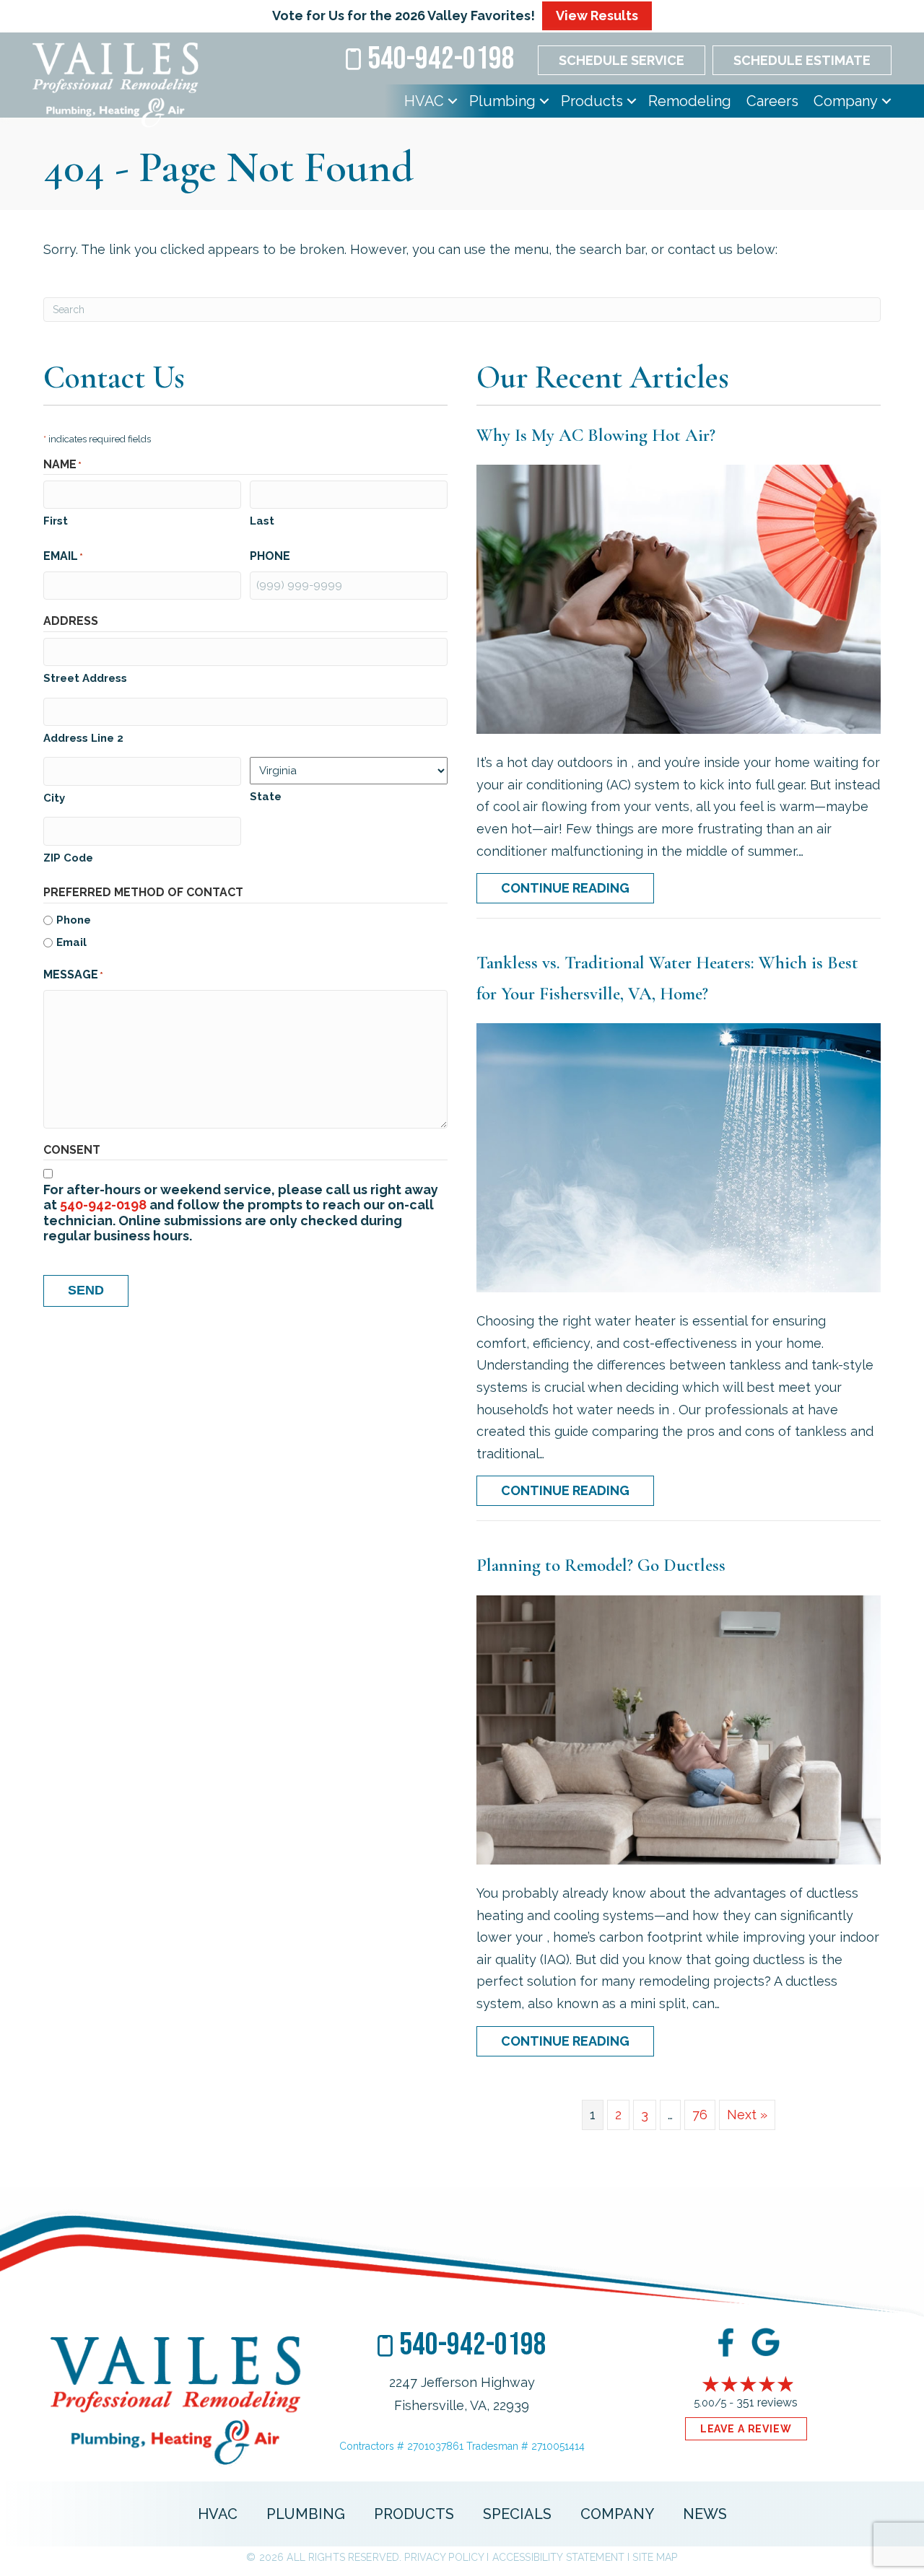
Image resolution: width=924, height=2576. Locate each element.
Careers (772, 101)
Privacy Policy (444, 2557)
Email (71, 942)
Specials (517, 2514)
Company (846, 101)
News (705, 2514)
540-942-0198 (103, 1205)
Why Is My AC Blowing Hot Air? (596, 435)
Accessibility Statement (558, 2557)
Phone (74, 920)
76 (700, 2115)
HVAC (424, 101)
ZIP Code (68, 858)
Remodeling (690, 101)
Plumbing (502, 101)
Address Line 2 (83, 738)
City (54, 798)
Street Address (85, 678)
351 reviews (767, 2402)
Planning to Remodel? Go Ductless (601, 1565)
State (266, 797)
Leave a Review (746, 2429)
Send (86, 1290)
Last (262, 521)
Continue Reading (577, 888)
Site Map (655, 2557)
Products (592, 101)
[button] (453, 101)
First (56, 521)
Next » (747, 2115)
